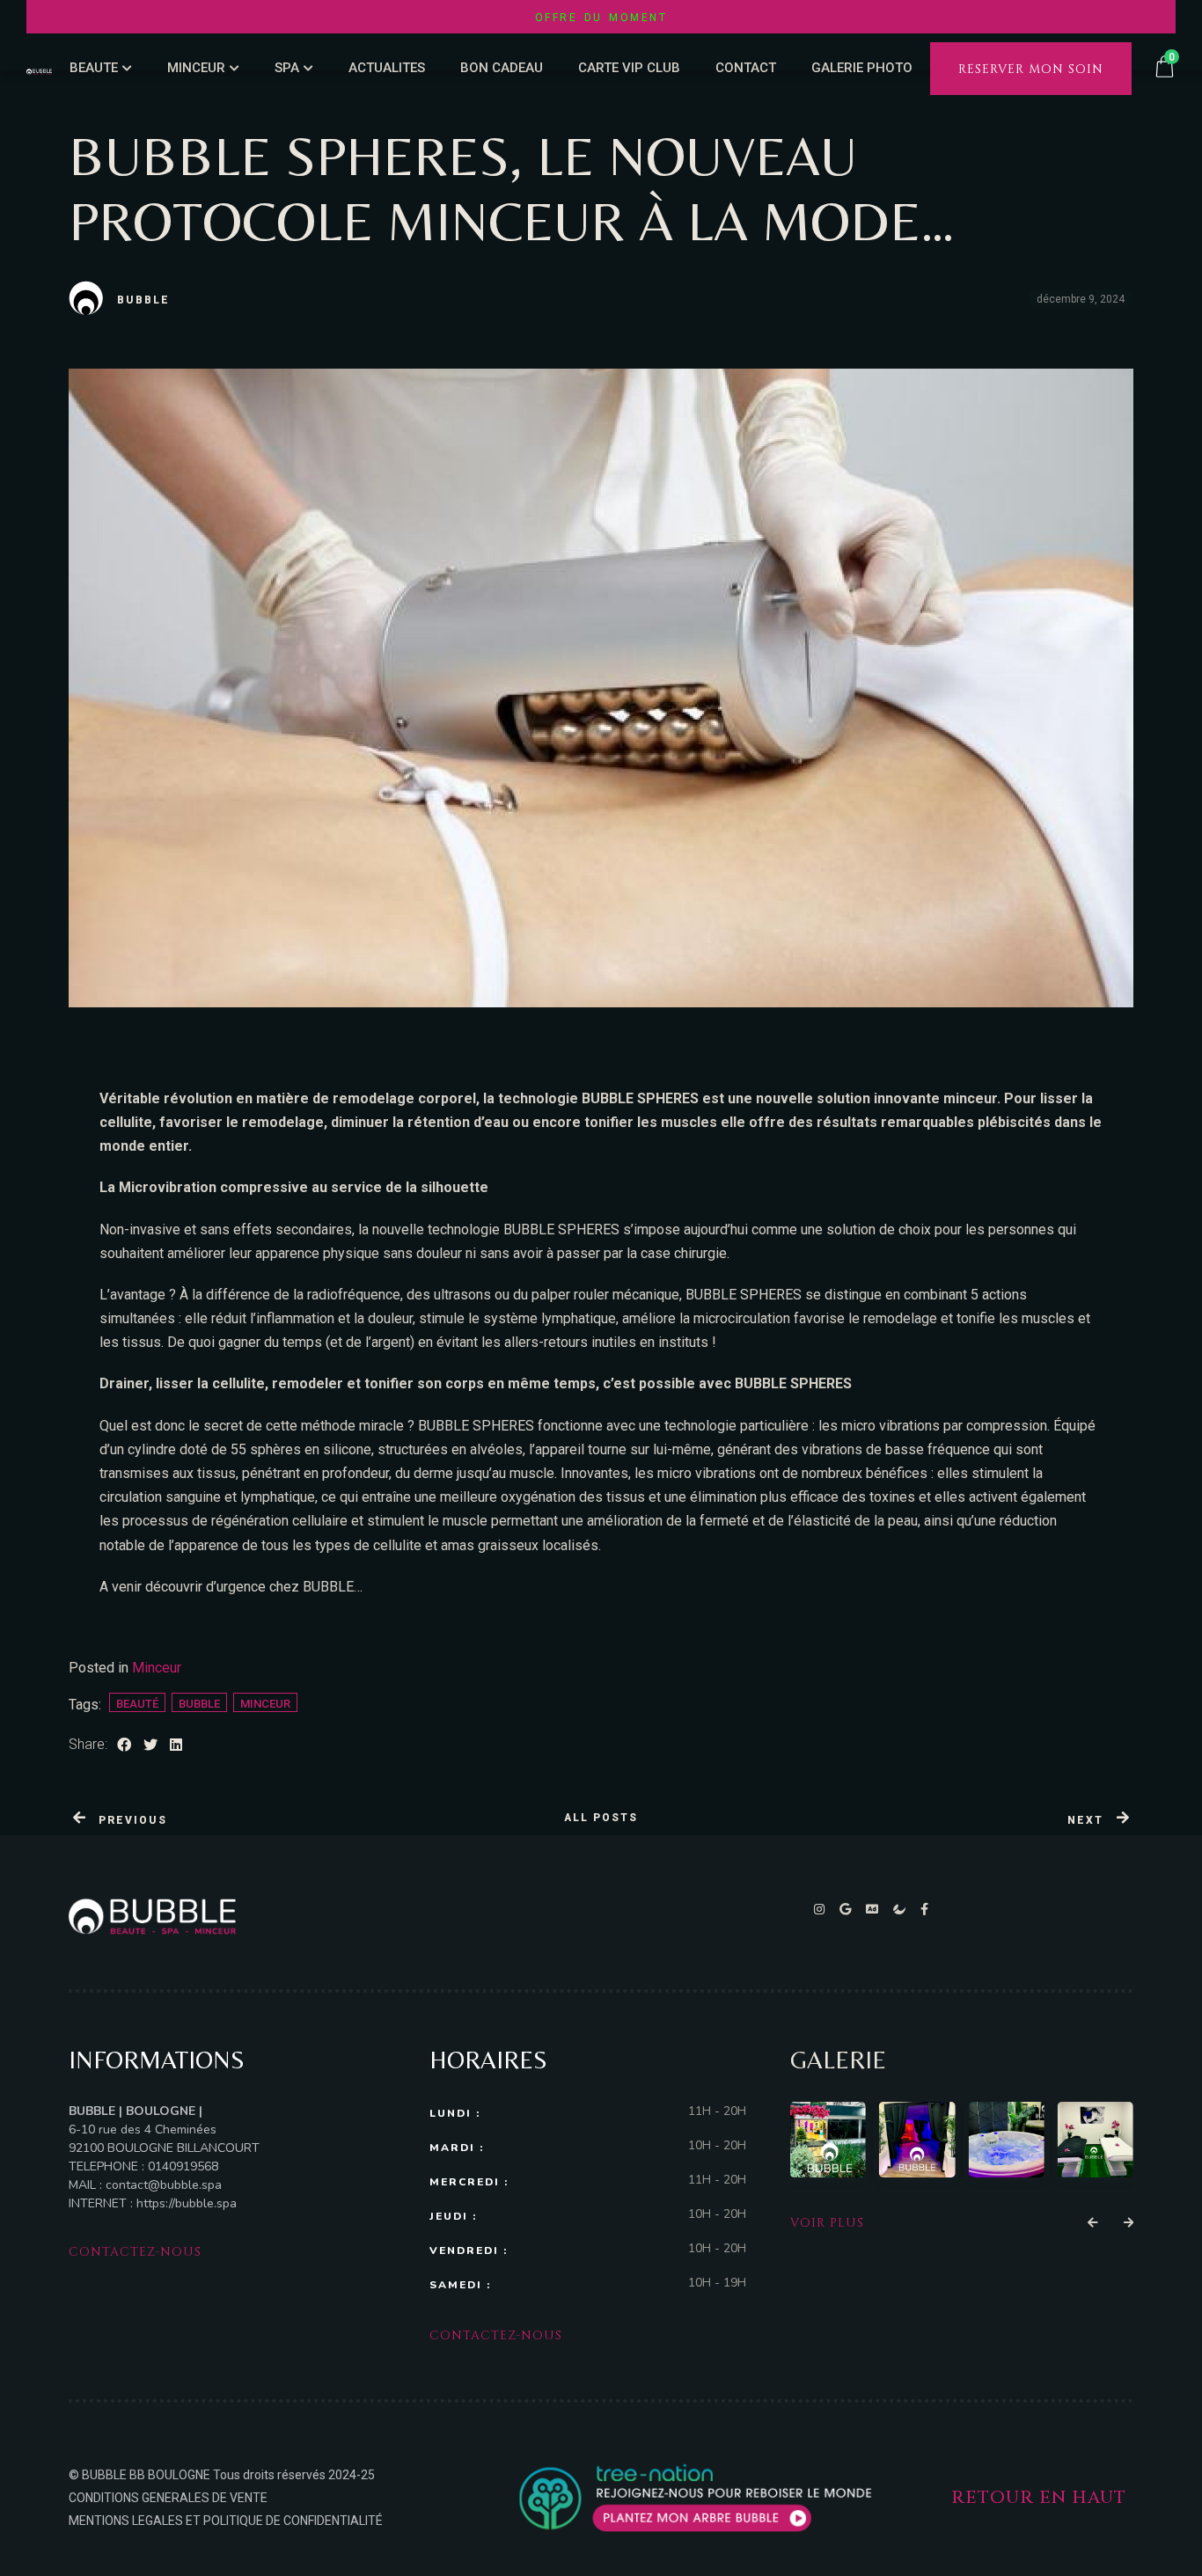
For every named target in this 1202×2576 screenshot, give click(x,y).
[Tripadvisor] (875, 1909)
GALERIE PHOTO (862, 68)
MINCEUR (196, 68)
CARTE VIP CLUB (629, 68)
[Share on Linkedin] (176, 1745)
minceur (265, 1704)
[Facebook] (925, 1909)
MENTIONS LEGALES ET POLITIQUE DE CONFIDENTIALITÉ (226, 2521)
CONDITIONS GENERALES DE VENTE (168, 2498)
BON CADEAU (502, 68)
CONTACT (746, 68)
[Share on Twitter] (150, 1745)
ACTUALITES (387, 68)
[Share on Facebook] (124, 1745)
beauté (137, 1704)
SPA (287, 68)
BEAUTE (94, 68)
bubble (199, 1704)
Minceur (157, 1668)
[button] (1092, 2223)
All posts (601, 1818)
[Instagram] (822, 1909)
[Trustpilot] (902, 1909)
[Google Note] (848, 1909)
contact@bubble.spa (164, 2185)
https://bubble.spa (185, 2203)
